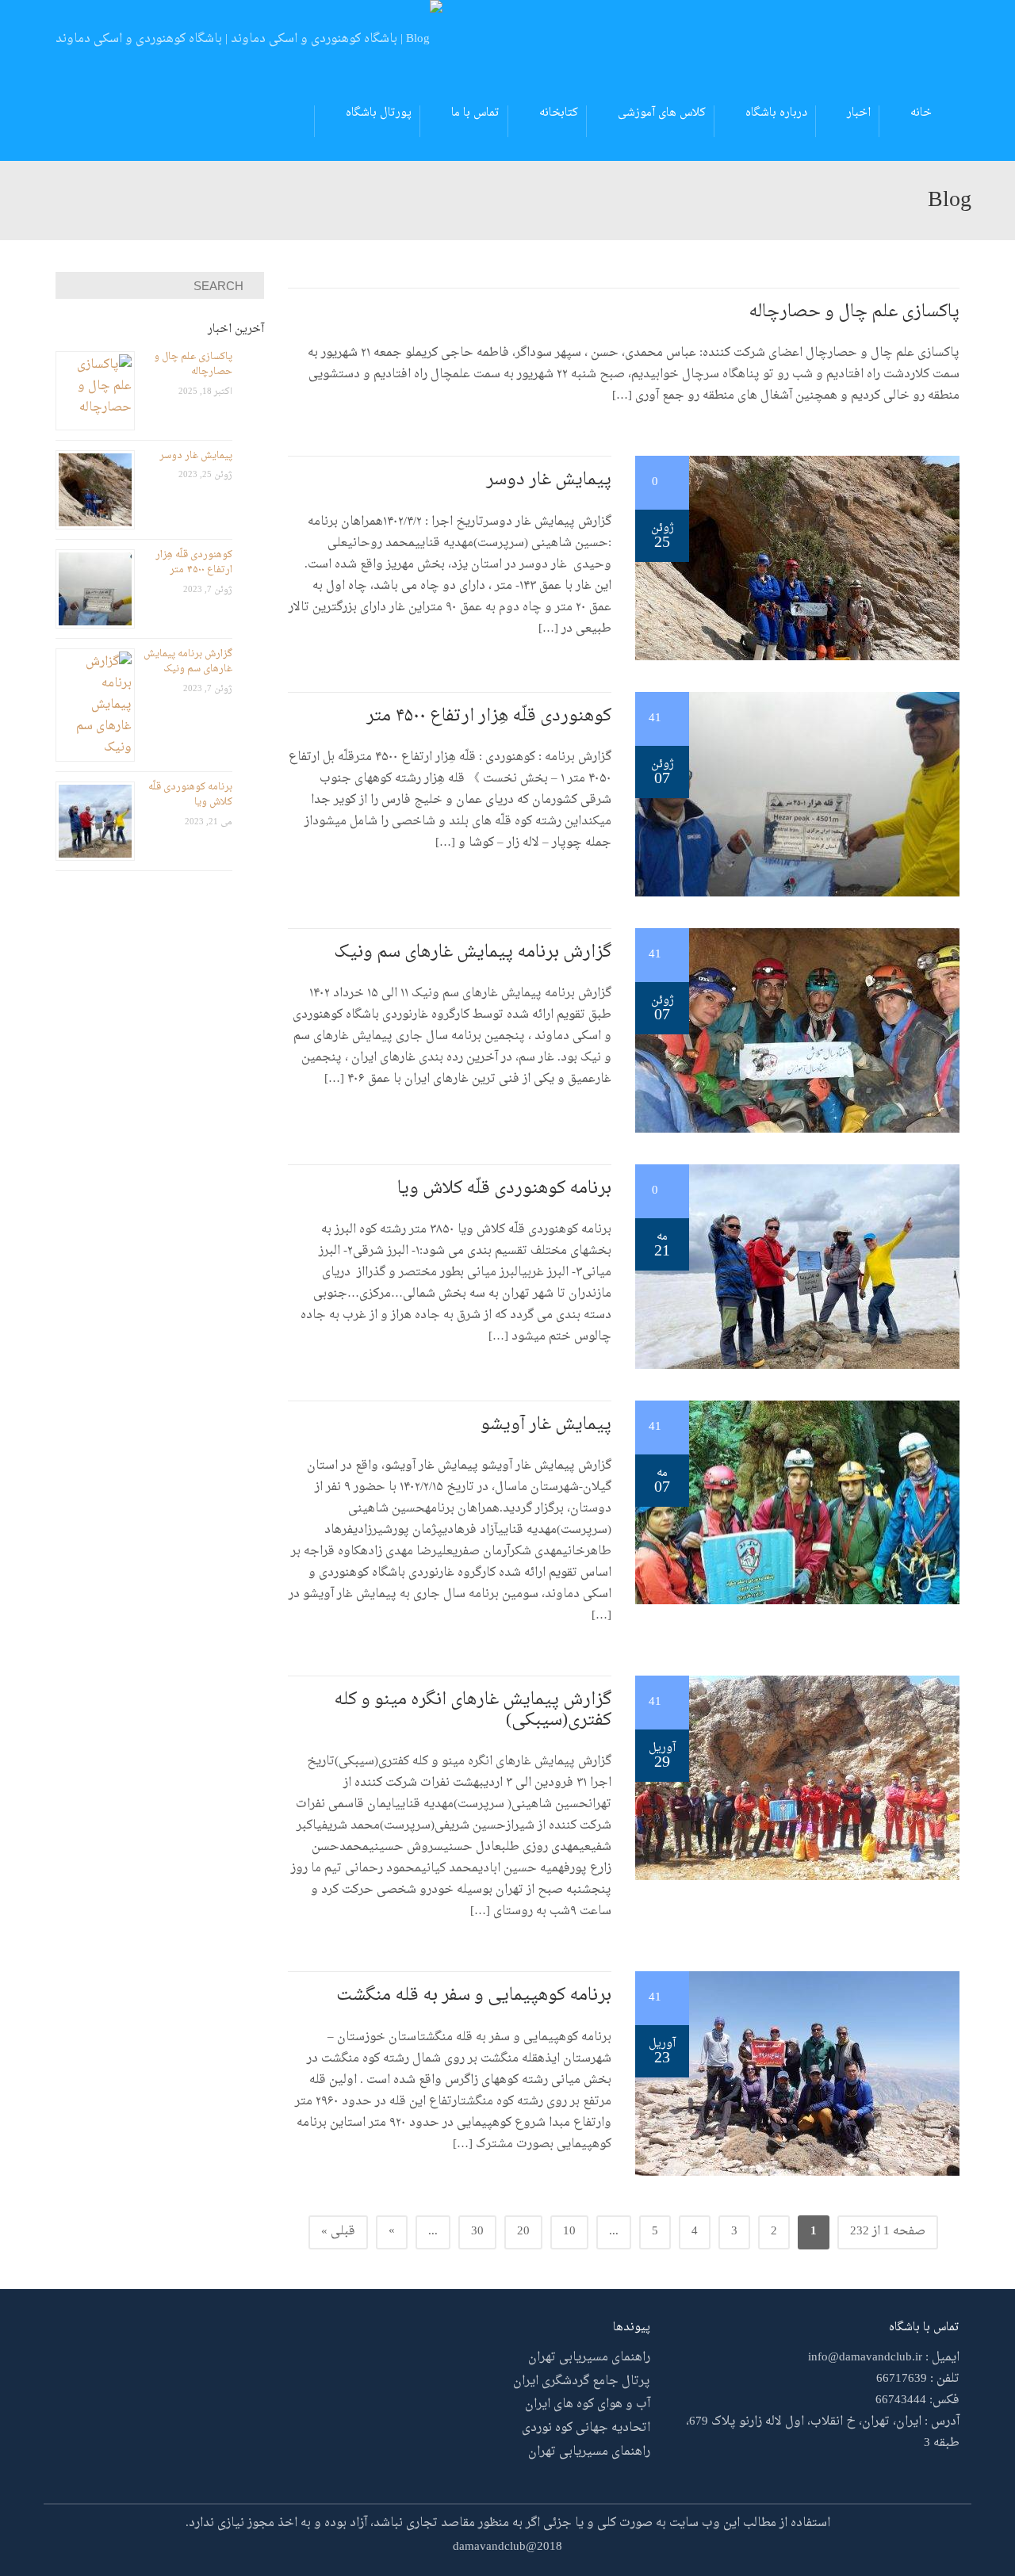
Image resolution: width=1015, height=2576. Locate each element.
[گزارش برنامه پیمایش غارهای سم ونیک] (797, 1032)
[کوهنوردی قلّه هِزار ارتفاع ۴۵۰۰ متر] (797, 796)
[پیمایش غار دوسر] (797, 560)
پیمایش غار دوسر (549, 480)
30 (477, 2232)
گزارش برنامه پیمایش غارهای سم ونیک (473, 953)
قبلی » (338, 2232)
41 (657, 719)
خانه (921, 113)
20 (523, 2232)
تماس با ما (475, 113)
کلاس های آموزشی (662, 113)
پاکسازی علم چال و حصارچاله (854, 312)
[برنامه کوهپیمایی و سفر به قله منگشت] (797, 2075)
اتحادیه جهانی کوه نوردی (586, 2428)
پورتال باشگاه (379, 113)
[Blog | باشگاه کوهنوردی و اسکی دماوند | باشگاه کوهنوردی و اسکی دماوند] (249, 42)
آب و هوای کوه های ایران (588, 2404)
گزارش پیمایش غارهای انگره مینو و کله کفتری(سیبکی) (473, 1710)
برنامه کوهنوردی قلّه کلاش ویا (504, 1189)
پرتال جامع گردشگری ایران (582, 2381)
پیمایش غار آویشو (546, 1425)
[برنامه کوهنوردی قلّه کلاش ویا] (797, 1269)
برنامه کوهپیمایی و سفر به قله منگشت (474, 1996)
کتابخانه (559, 113)
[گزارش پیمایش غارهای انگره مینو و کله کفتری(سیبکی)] (797, 1780)
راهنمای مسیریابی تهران (589, 2358)
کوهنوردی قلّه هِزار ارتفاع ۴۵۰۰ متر (489, 717)
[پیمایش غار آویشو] (797, 1505)
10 (569, 2232)
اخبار (859, 113)
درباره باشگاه (776, 113)
